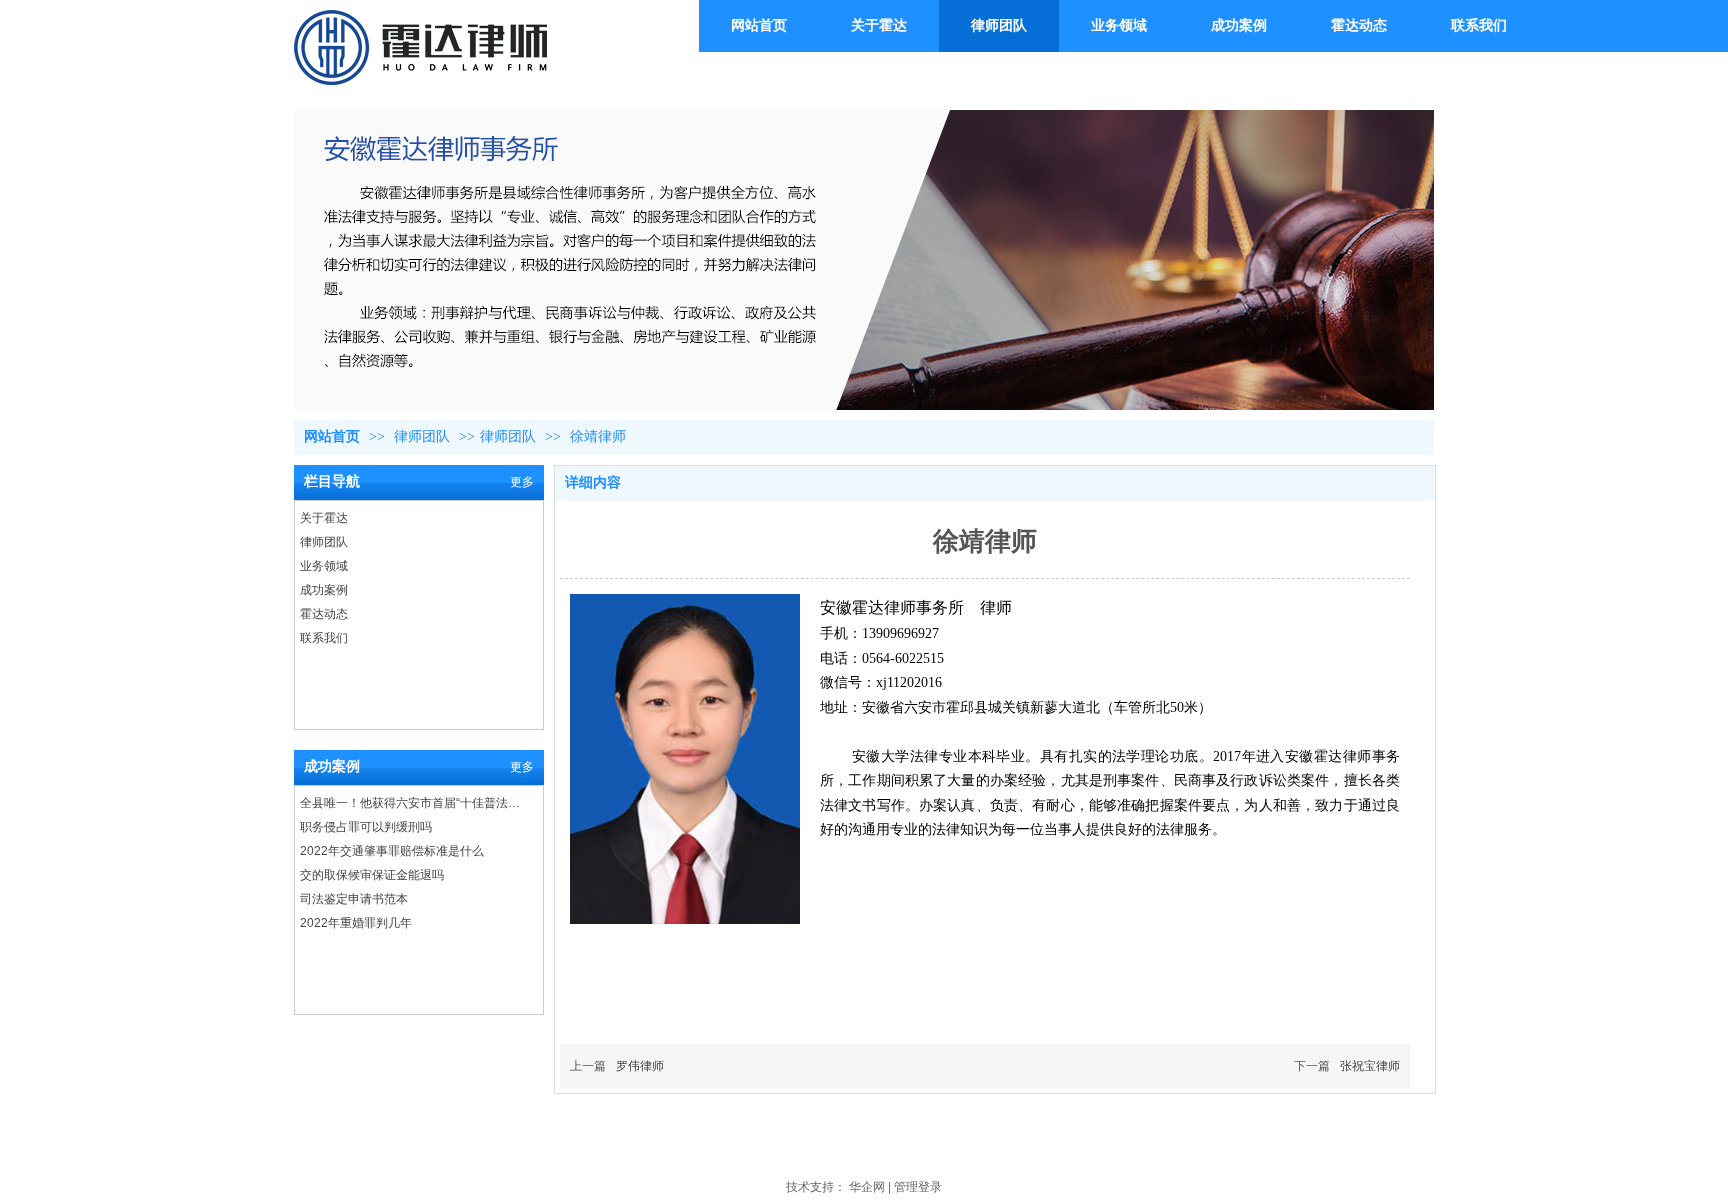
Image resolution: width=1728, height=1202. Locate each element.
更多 (522, 482)
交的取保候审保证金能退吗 (372, 875)
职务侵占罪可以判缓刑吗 (366, 827)
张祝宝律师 (1370, 1066)
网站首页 (332, 436)
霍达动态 (324, 614)
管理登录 (918, 1187)
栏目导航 (332, 481)
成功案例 (324, 590)
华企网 (867, 1187)
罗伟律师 (640, 1066)
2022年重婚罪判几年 (356, 923)
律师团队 (424, 436)
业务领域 (324, 566)
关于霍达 (324, 518)
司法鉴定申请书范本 (354, 899)
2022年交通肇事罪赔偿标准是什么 (392, 851)
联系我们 (324, 638)
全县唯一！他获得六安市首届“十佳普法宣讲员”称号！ (414, 803)
